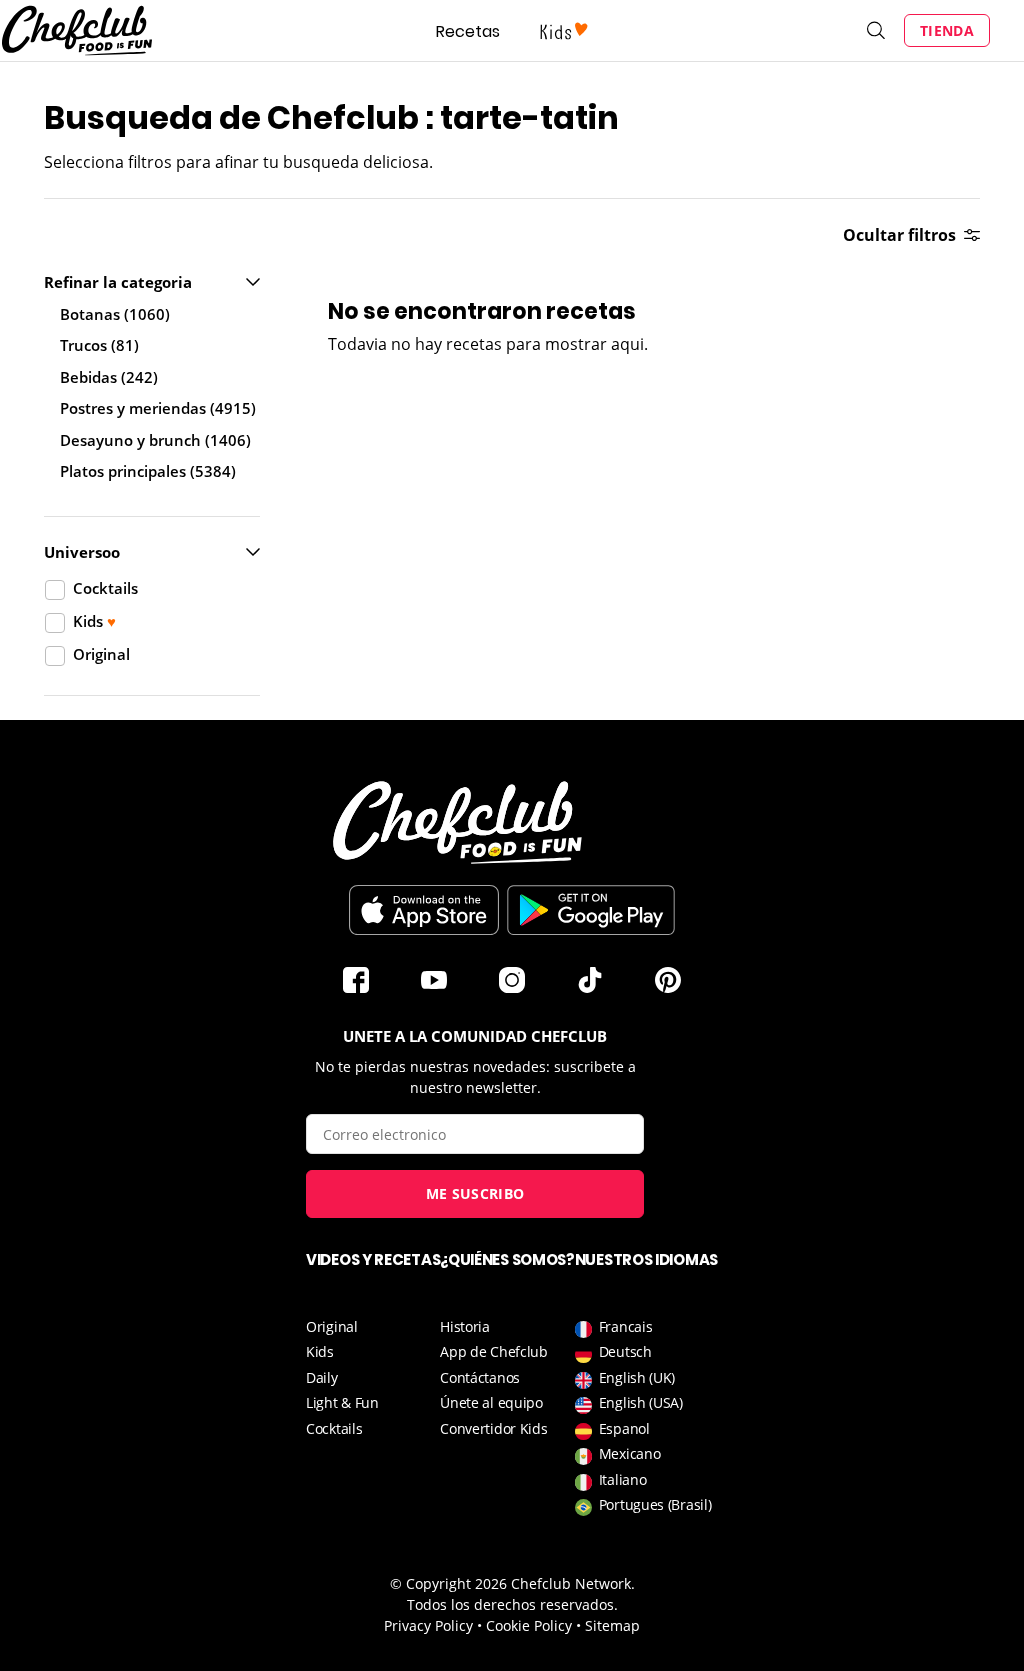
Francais (626, 1326)
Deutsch (625, 1351)
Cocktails (334, 1428)
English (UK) (637, 1377)
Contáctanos (480, 1377)
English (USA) (641, 1402)
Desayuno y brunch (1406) (155, 440)
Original (332, 1326)
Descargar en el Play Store (591, 910)
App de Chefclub (494, 1351)
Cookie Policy (529, 1625)
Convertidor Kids (493, 1428)
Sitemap (612, 1625)
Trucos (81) (99, 345)
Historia (465, 1326)
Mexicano (630, 1453)
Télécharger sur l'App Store (424, 910)
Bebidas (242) (109, 377)
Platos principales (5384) (148, 471)
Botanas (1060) (115, 314)
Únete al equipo (491, 1402)
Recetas (468, 31)
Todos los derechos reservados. (512, 1604)
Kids (320, 1351)
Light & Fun (342, 1402)
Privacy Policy (428, 1625)
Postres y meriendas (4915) (158, 408)
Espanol (624, 1428)
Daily (322, 1377)
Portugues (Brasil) (655, 1504)
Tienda (947, 30)
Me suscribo (475, 1193)
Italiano (623, 1479)
